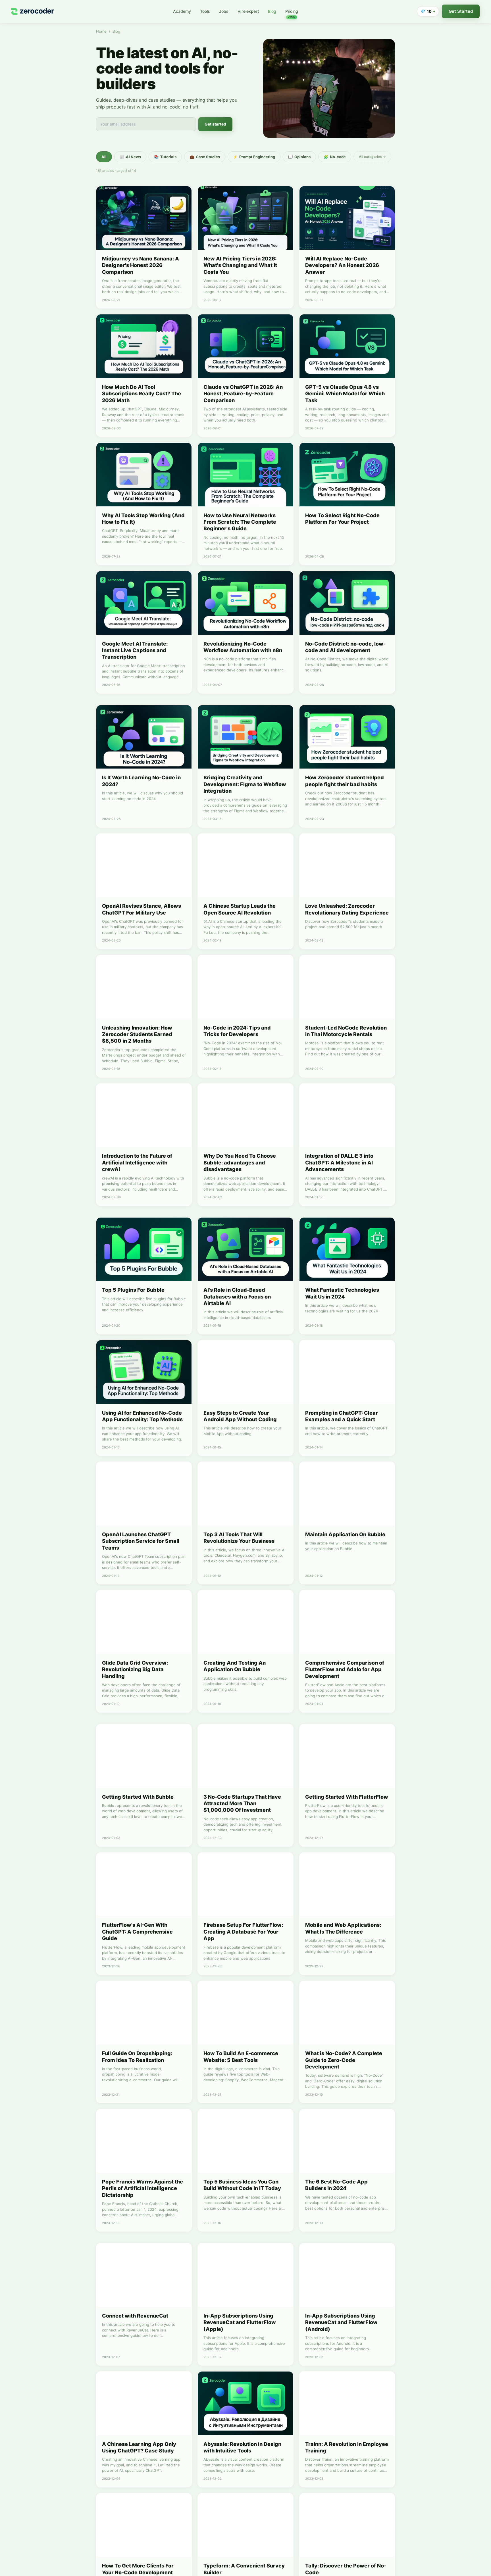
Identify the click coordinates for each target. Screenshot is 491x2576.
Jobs (224, 11)
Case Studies (205, 157)
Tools (205, 11)
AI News (130, 157)
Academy (182, 11)
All (104, 157)
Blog (272, 11)
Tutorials (165, 157)
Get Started (461, 11)
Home (101, 31)
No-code (335, 157)
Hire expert (248, 11)
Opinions (299, 157)
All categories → (372, 157)
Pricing (292, 12)
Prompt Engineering (254, 157)
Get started (215, 124)
